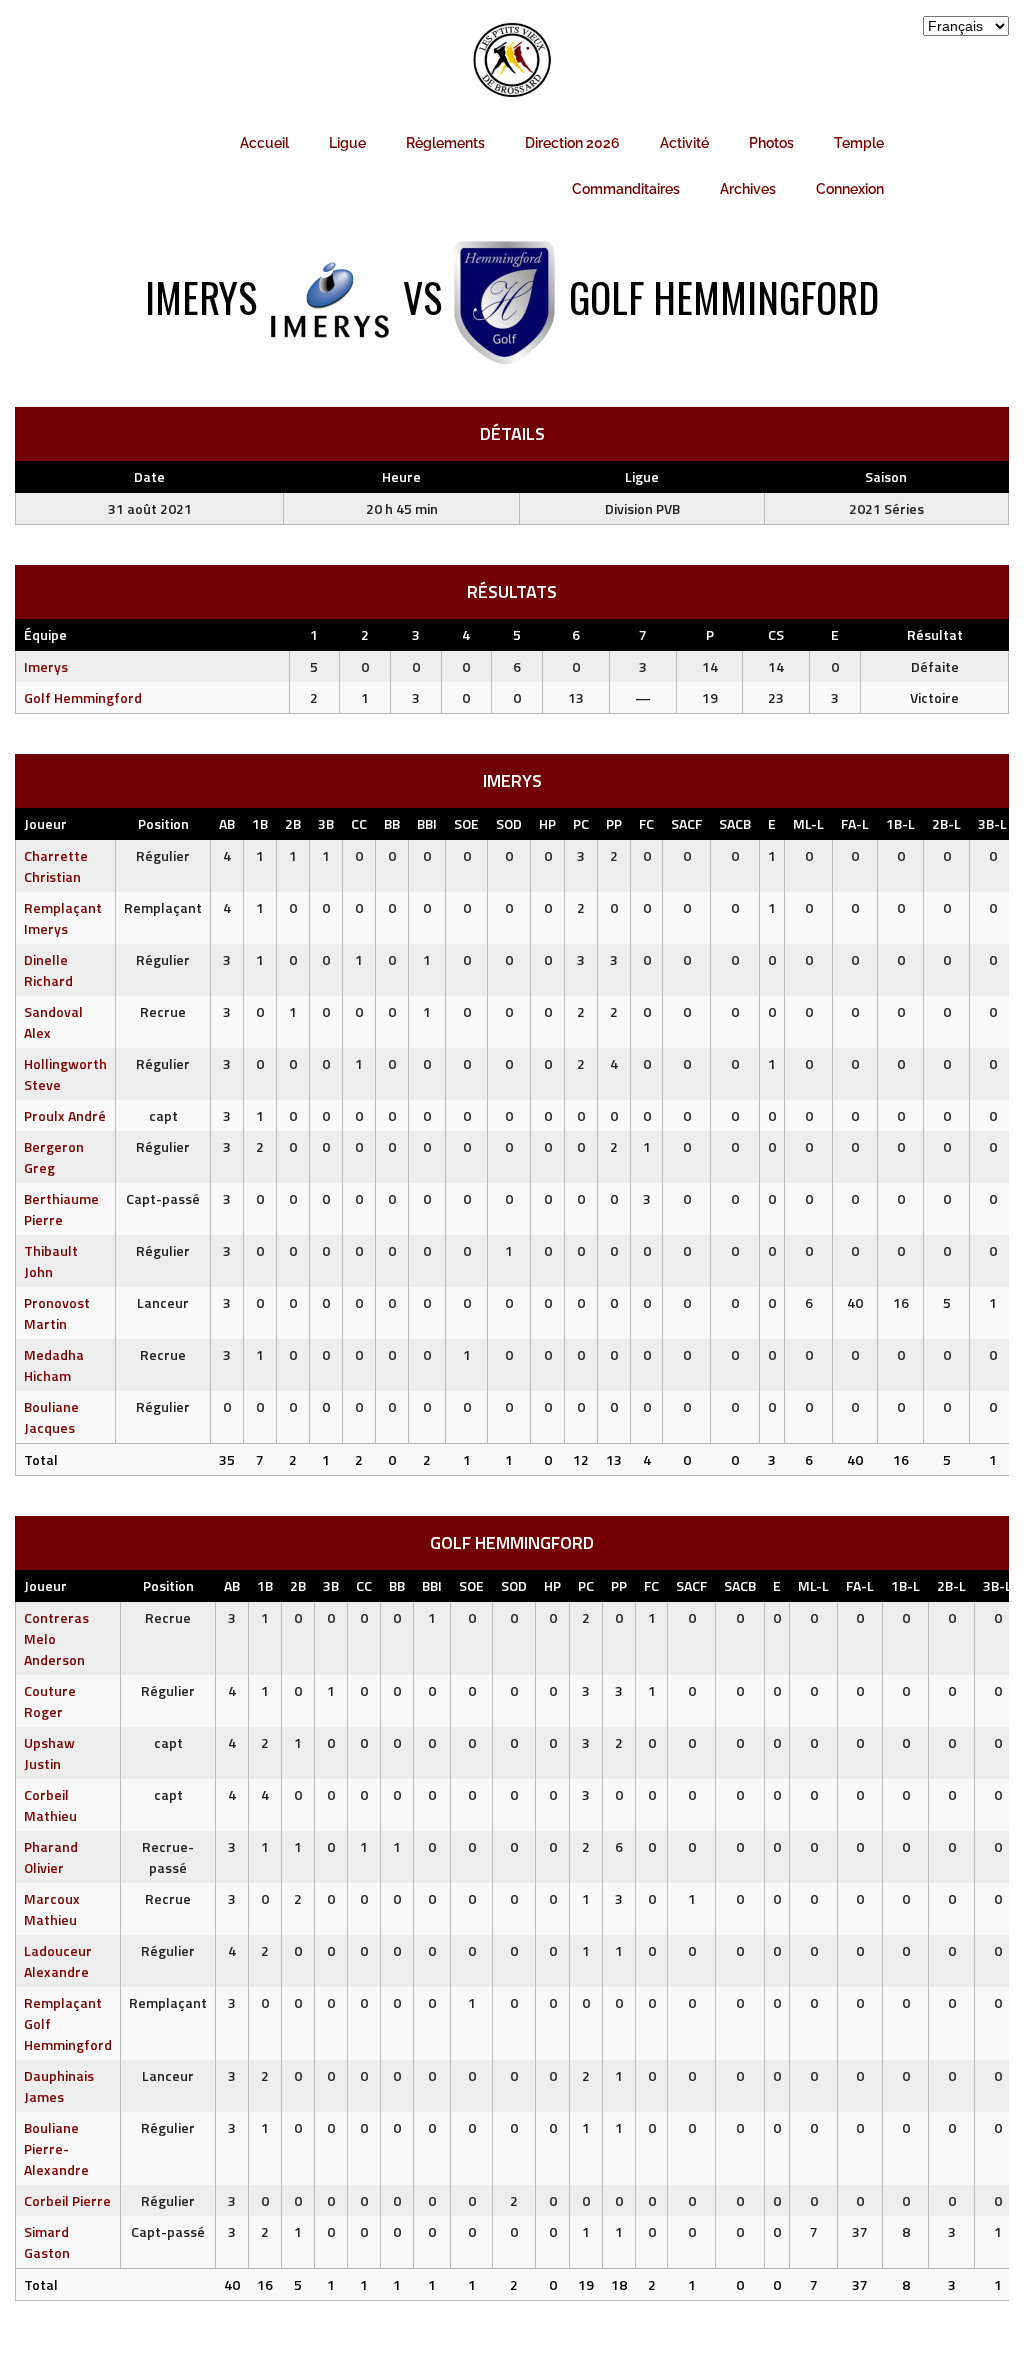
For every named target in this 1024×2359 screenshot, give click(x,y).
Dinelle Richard (48, 970)
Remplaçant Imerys (63, 918)
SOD (509, 823)
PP (614, 823)
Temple (859, 143)
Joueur (45, 823)
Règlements (445, 143)
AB (227, 823)
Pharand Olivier (51, 1857)
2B (293, 823)
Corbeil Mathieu (50, 1805)
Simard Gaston (47, 2242)
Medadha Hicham (54, 1365)
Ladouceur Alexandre (58, 1961)
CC (359, 823)
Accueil (264, 143)
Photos (771, 143)
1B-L (900, 823)
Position (163, 823)
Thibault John (51, 1261)
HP (547, 823)
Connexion (850, 189)
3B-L (992, 823)
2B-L (946, 823)
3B (326, 823)
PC (581, 823)
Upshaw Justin (49, 1753)
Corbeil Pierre (67, 2200)
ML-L (808, 823)
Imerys (46, 666)
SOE (466, 823)
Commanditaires (626, 189)
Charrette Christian (56, 866)
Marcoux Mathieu (52, 1909)
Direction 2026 (572, 143)
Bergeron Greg (54, 1157)
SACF (686, 823)
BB (392, 823)
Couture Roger (50, 1701)
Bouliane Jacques (51, 1417)
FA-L (855, 823)
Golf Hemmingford (83, 697)
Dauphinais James (59, 2086)
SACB (735, 823)
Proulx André (65, 1115)
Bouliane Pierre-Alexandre (56, 2148)
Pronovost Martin (57, 1313)
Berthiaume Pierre (61, 1209)
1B (260, 823)
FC (646, 823)
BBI (427, 823)
